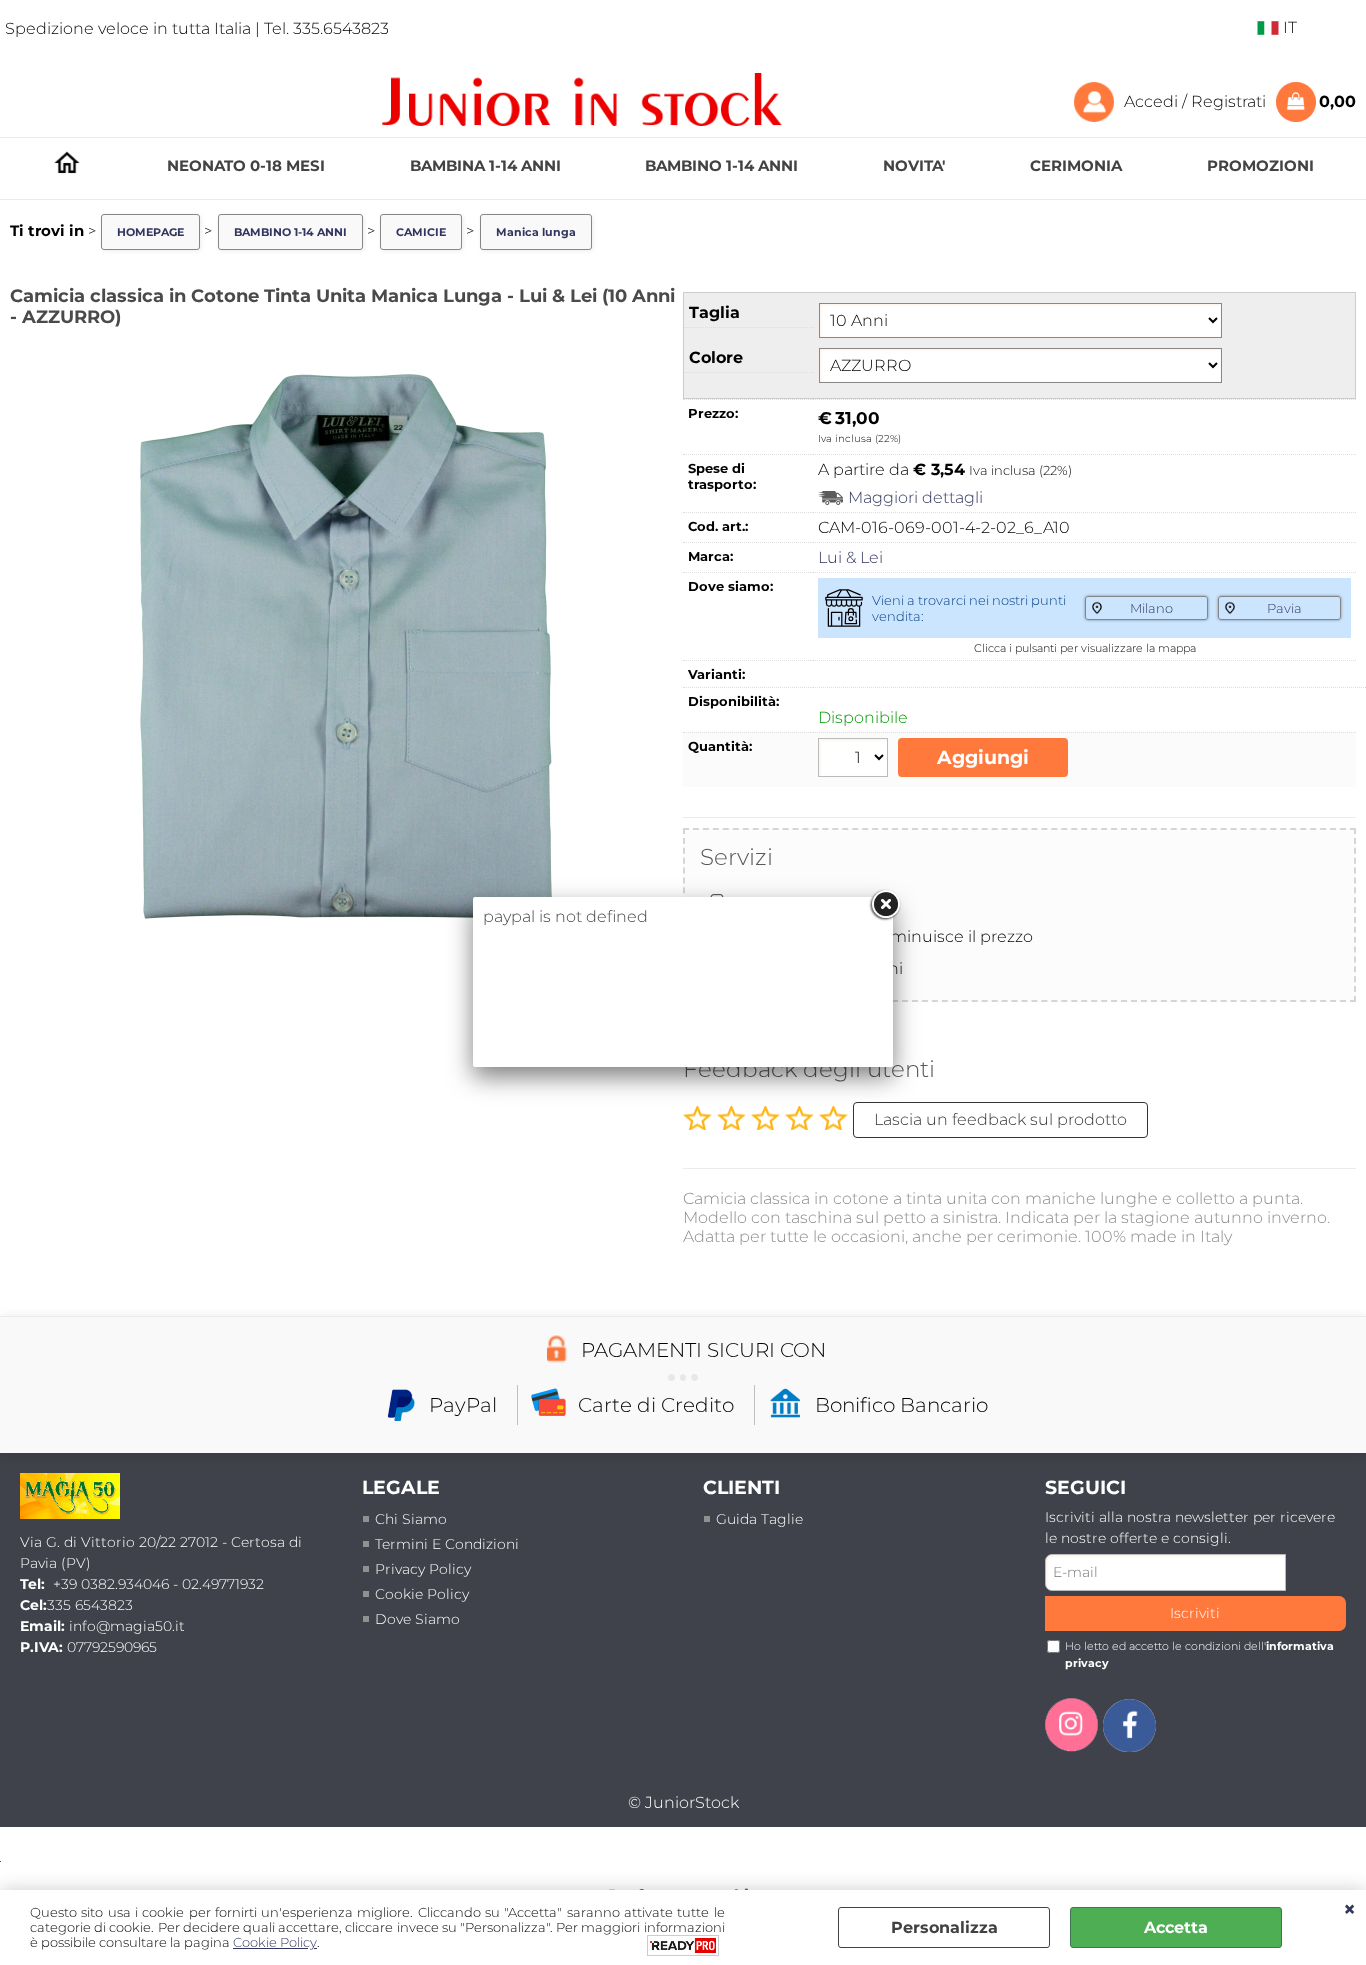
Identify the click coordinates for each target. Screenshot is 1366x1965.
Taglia (714, 312)
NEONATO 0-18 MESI (246, 165)
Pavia (1284, 608)
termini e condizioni (447, 1544)
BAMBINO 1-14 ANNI (721, 165)
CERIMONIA (1076, 165)
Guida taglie (759, 1519)
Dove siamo (417, 1619)
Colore (716, 357)
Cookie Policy (422, 1594)
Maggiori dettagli (915, 497)
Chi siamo (411, 1519)
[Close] (885, 905)
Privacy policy (423, 1569)
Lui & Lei (850, 557)
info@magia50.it (127, 1626)
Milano (1151, 608)
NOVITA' (914, 165)
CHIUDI (1349, 1910)
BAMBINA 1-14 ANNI (485, 165)
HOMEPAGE (67, 162)
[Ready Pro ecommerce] (683, 1945)
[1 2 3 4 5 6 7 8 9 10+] (855, 760)
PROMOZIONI (1260, 165)
